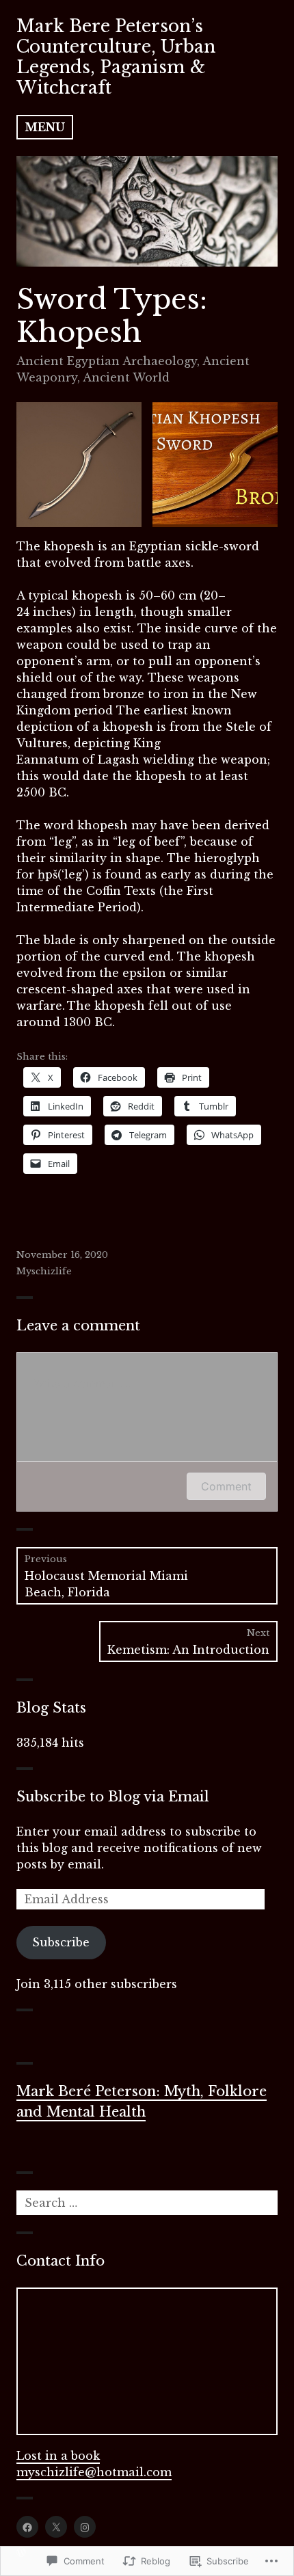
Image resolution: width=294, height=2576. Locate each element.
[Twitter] (56, 2527)
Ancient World (126, 377)
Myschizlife (44, 1271)
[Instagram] (85, 2527)
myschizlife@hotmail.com (94, 2472)
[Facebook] (27, 2527)
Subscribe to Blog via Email (113, 1797)
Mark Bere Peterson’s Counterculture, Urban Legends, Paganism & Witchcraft (116, 57)
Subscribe (61, 1942)
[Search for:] (147, 2203)
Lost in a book (58, 2456)
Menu (45, 127)
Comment (226, 1486)
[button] (79, 465)
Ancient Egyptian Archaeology (107, 361)
